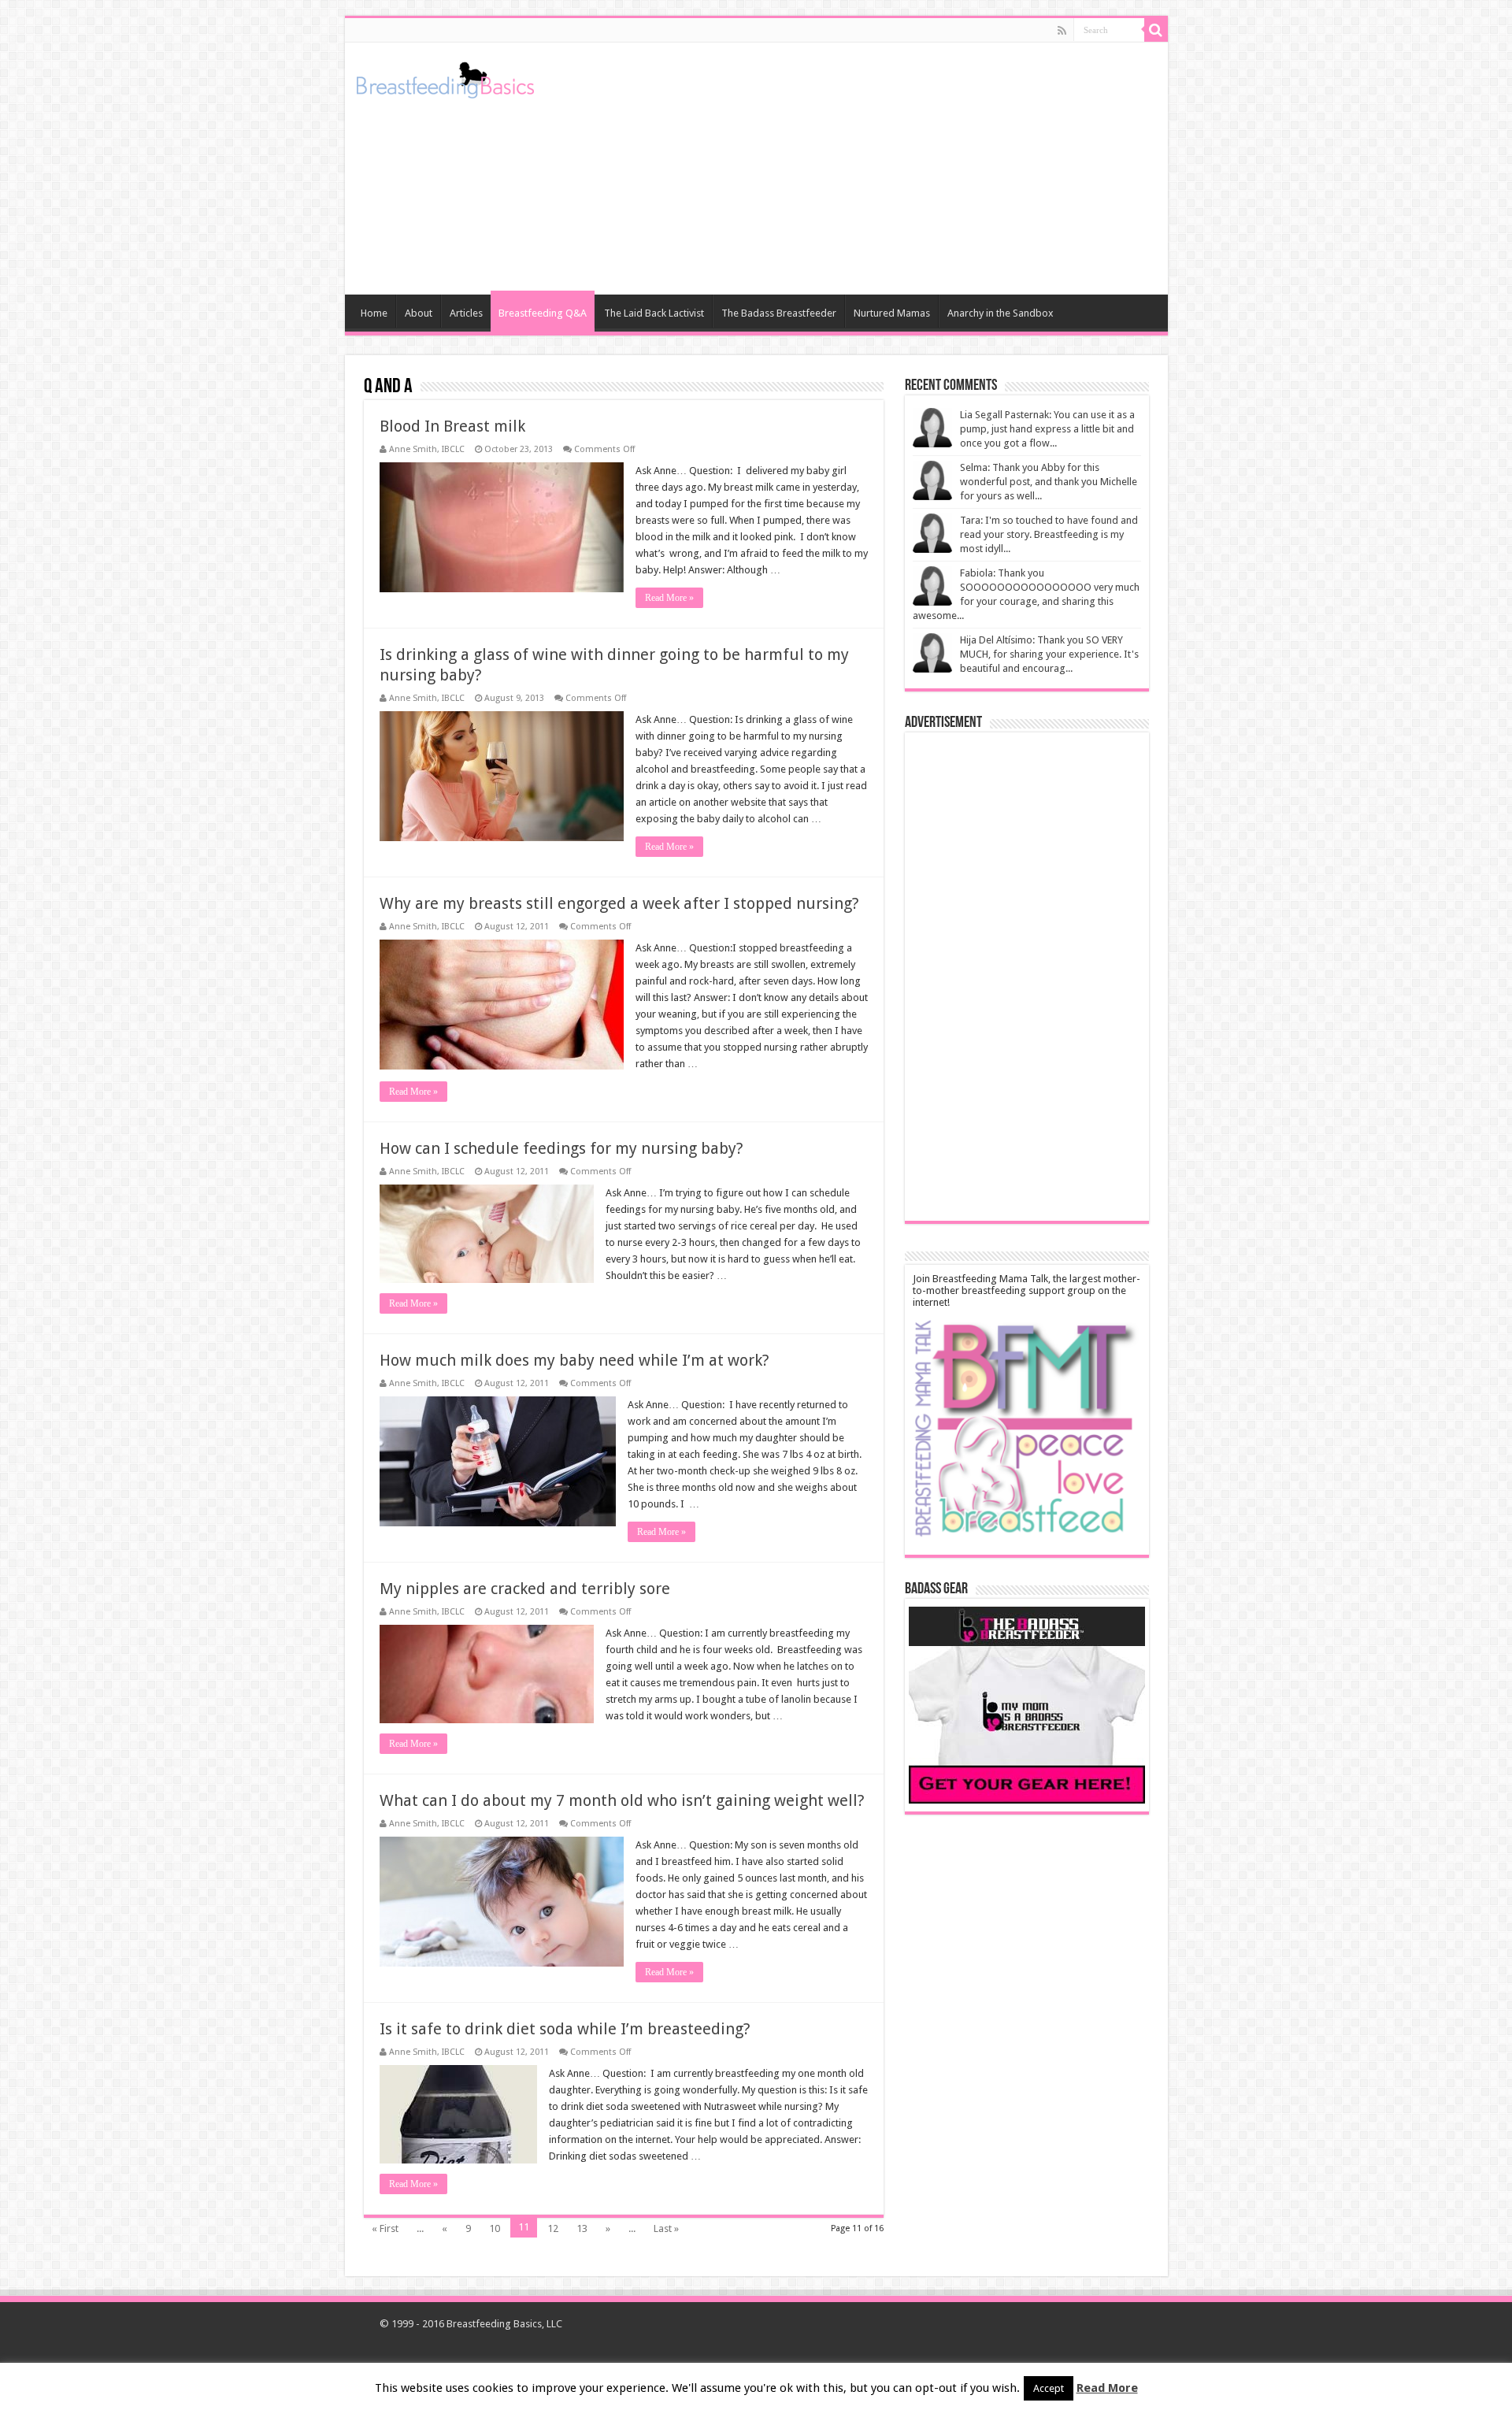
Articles (466, 313)
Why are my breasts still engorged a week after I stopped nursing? (619, 903)
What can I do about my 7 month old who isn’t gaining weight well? (622, 1800)
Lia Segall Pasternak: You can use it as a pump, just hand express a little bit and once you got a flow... (1047, 429)
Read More (1107, 2388)
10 (495, 2228)
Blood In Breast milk (452, 426)
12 (553, 2228)
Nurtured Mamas (892, 313)
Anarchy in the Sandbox (1001, 313)
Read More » (669, 598)
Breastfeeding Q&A (543, 313)
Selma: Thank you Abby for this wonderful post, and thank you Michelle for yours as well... (1049, 482)
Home (374, 313)
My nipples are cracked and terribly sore (525, 1589)
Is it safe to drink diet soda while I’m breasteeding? (565, 2029)
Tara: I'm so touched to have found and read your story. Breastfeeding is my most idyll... (1049, 534)
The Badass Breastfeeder (779, 313)
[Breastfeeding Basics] (445, 77)
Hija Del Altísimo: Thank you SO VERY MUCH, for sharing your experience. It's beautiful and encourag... (1049, 654)
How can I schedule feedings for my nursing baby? (561, 1148)
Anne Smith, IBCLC (427, 449)
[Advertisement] (869, 169)
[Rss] (1062, 31)
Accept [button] (1049, 2388)
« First (385, 2228)
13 (582, 2228)
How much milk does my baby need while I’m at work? (574, 1360)
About (419, 313)
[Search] (1156, 30)
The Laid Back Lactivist (654, 313)
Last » (666, 2228)
